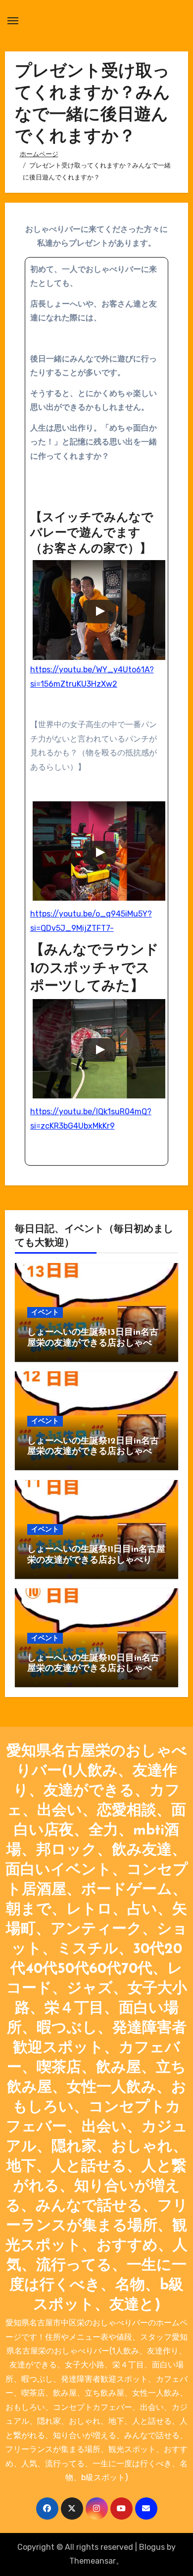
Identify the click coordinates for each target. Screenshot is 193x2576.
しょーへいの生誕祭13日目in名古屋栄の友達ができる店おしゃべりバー (94, 1343)
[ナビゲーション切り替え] (13, 21)
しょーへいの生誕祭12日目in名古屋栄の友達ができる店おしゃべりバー (94, 1452)
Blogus (152, 2547)
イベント (45, 1312)
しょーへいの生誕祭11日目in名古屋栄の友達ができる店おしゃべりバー (96, 1560)
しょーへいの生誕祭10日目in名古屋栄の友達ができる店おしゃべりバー (94, 1669)
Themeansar (93, 2561)
